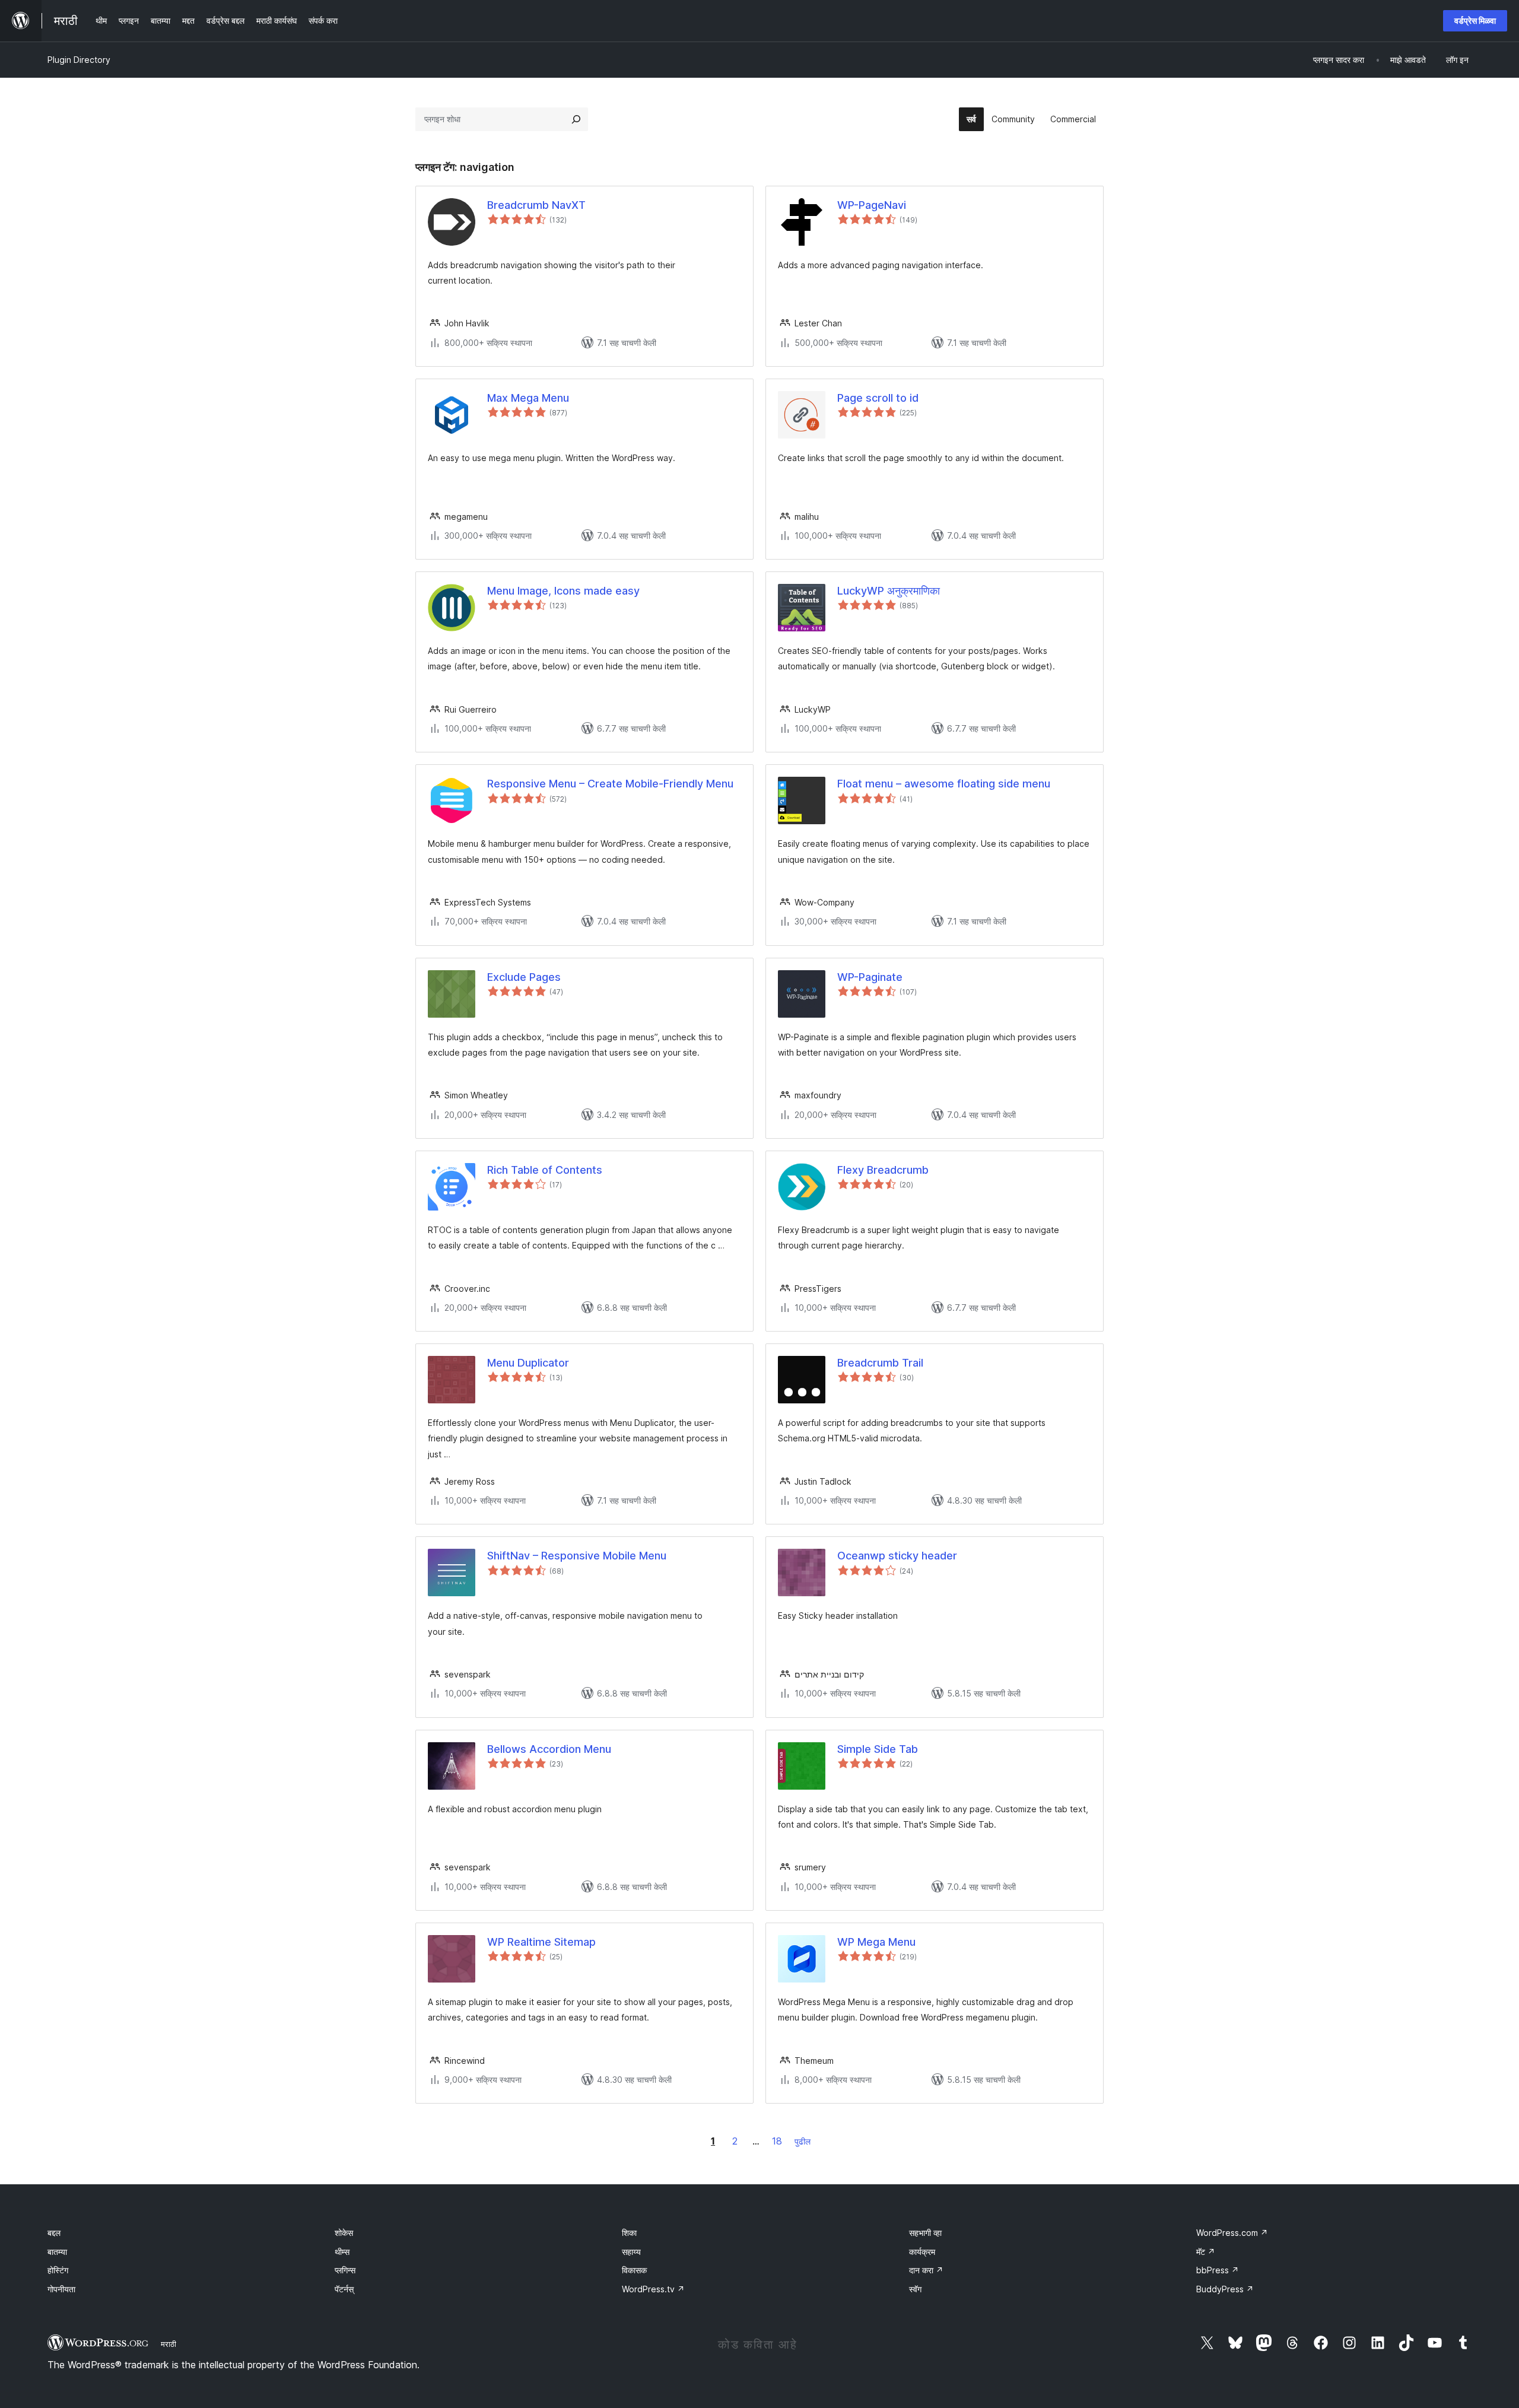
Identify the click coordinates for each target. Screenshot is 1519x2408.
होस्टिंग (58, 2270)
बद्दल (54, 2233)
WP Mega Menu (876, 1942)
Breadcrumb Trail (880, 1363)
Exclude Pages (524, 977)
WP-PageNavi (872, 205)
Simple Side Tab (878, 1749)
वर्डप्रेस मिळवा (1475, 20)
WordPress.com (1232, 2233)
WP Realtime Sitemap (541, 1942)
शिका (629, 2233)
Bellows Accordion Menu (549, 1749)
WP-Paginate (870, 977)
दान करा (926, 2270)
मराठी (169, 2344)
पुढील (803, 2141)
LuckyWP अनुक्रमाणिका (889, 591)
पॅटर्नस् (344, 2289)
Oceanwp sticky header (897, 1556)
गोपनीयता (61, 2289)
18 (777, 2141)
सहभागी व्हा (925, 2233)
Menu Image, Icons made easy (563, 591)
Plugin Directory (79, 60)
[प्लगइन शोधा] (576, 119)
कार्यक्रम (922, 2252)
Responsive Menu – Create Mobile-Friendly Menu (610, 784)
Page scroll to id (878, 398)
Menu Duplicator (528, 1363)
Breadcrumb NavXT (536, 205)
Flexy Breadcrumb (883, 1170)
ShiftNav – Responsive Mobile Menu (577, 1556)
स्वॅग (915, 2289)
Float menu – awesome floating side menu (944, 784)
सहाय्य (631, 2252)
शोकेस (344, 2233)
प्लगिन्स (345, 2270)
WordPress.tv (653, 2289)
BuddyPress (1225, 2289)
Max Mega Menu (528, 398)
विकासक (634, 2270)
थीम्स (342, 2252)
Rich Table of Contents (545, 1170)
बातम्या (57, 2252)
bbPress (1218, 2270)
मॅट (1206, 2252)
